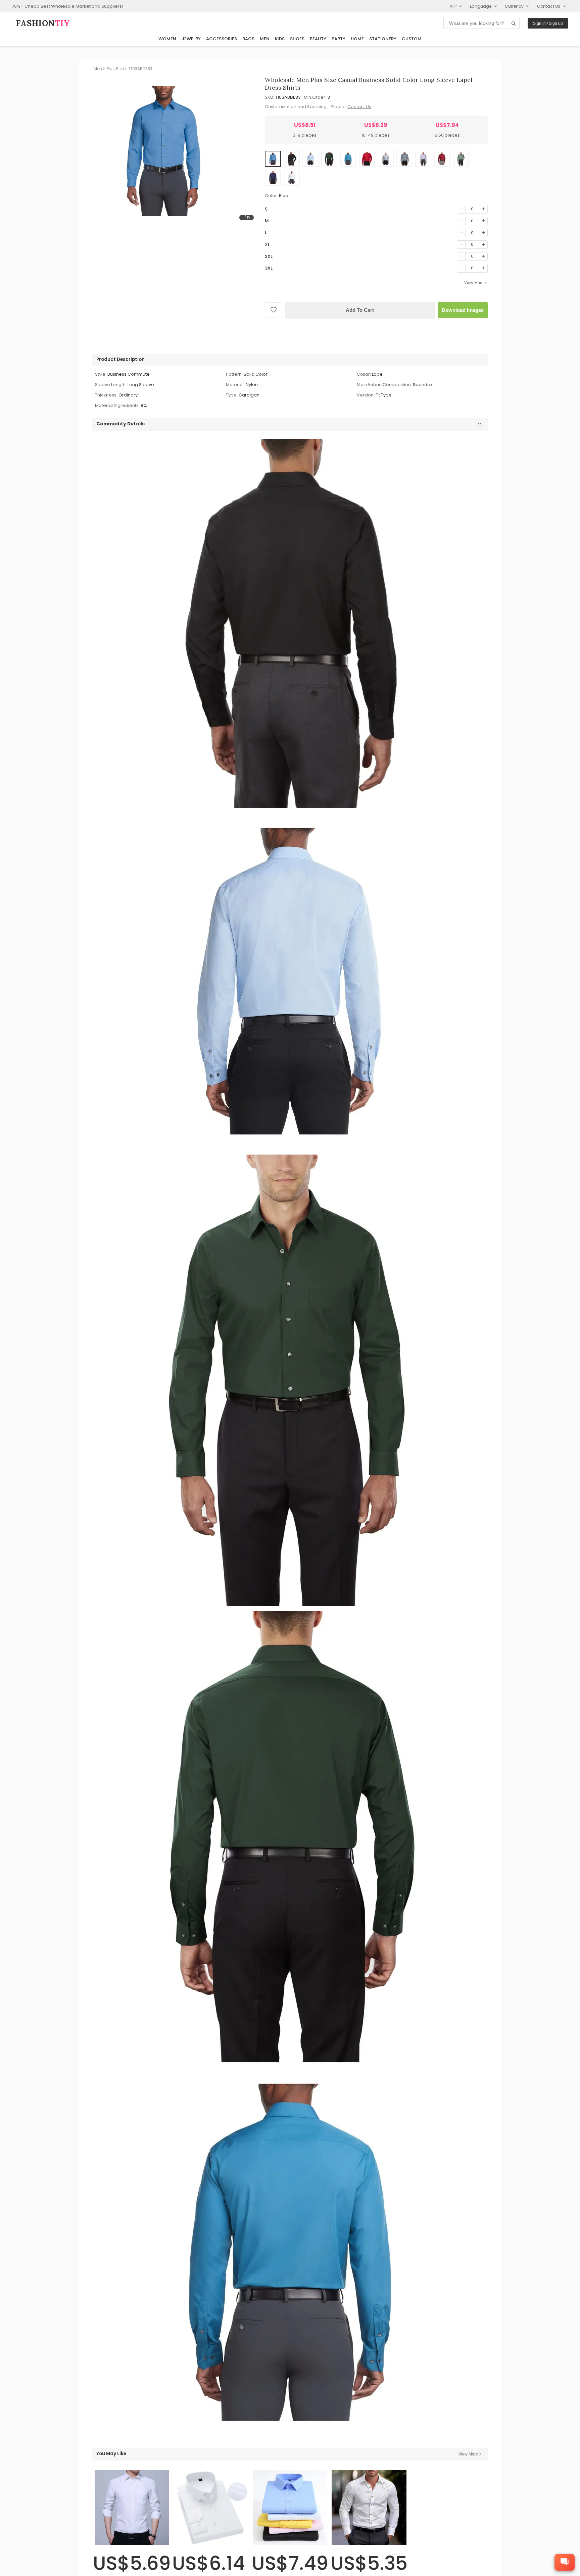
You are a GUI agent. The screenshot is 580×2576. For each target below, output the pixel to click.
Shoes (297, 39)
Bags (248, 39)
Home (357, 39)
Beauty (318, 39)
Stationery (383, 39)
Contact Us (359, 107)
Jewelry (191, 39)
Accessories (222, 39)
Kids (280, 39)
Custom (412, 39)
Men (265, 39)
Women (167, 39)
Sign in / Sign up (548, 24)
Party (339, 39)
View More (474, 283)
